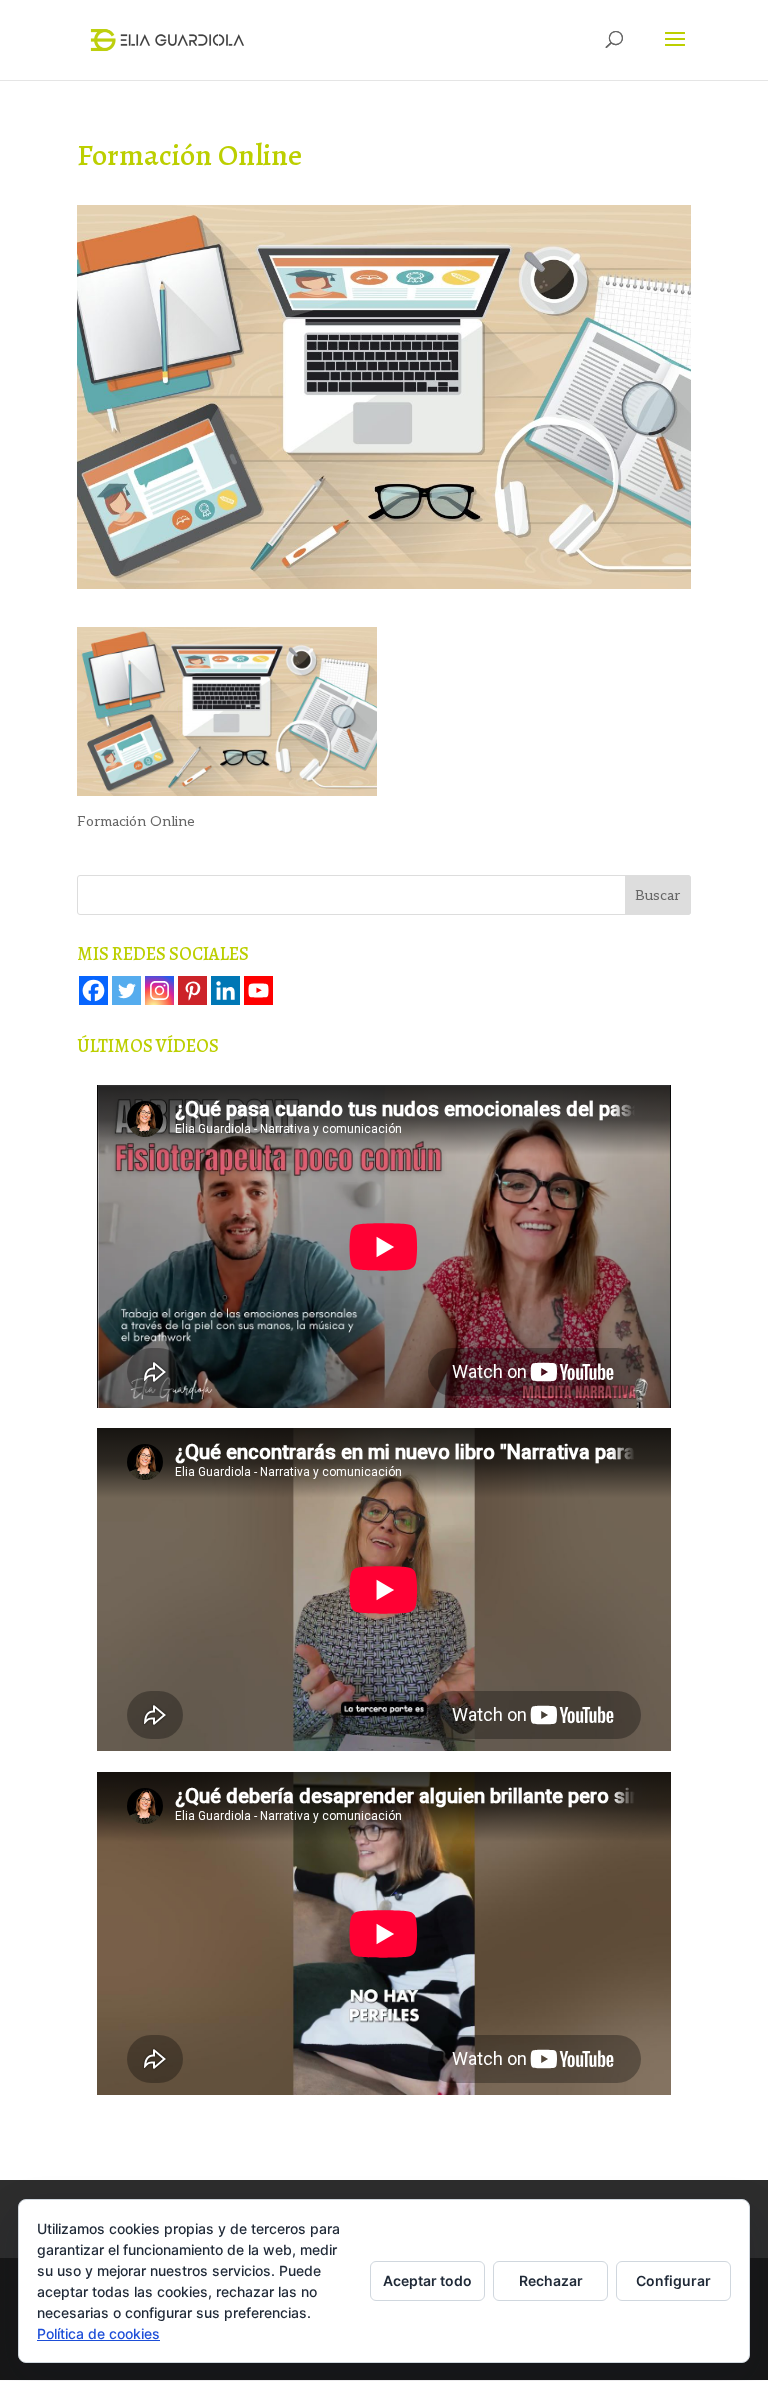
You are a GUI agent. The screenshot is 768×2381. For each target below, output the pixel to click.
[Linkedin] (225, 990)
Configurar (673, 2280)
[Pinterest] (192, 990)
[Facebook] (93, 990)
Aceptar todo (427, 2280)
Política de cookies (98, 2333)
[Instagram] (159, 990)
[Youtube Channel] (258, 990)
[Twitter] (126, 990)
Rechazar (551, 2280)
